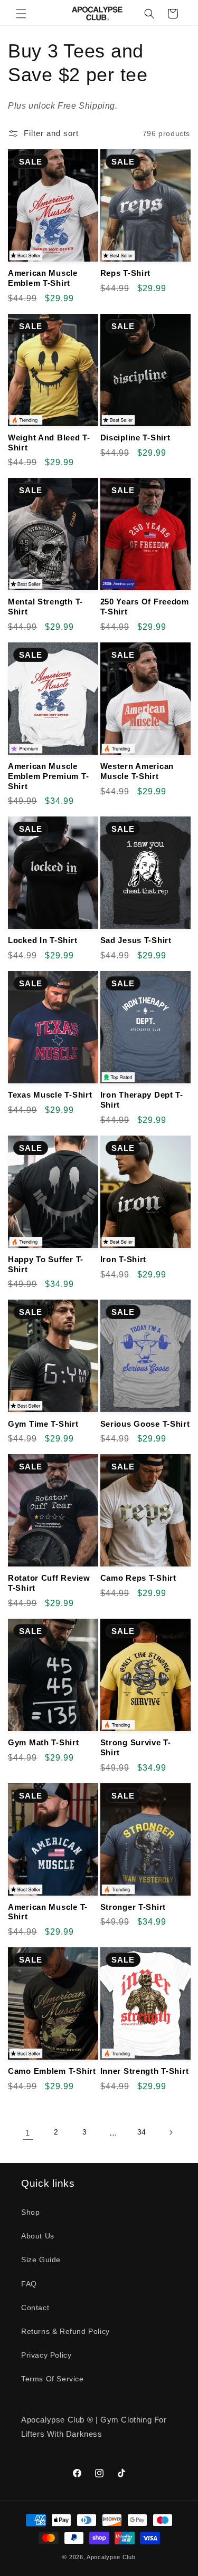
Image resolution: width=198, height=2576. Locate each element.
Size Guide (41, 2260)
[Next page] (171, 2132)
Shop (30, 2212)
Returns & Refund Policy (65, 2331)
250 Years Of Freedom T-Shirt (145, 607)
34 (142, 2132)
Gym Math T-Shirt (44, 1742)
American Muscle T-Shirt (48, 1912)
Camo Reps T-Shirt (138, 1578)
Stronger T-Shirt (133, 1907)
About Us (38, 2236)
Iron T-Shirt (124, 1259)
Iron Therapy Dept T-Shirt (142, 1100)
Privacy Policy (46, 2355)
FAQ (29, 2284)
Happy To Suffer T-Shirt (46, 1264)
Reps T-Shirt (126, 273)
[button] (21, 14)
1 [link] (28, 2133)
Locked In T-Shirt (43, 940)
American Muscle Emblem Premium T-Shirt (48, 776)
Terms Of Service (53, 2379)
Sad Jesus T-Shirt (136, 940)
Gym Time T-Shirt (43, 1424)
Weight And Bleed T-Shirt (49, 443)
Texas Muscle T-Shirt (50, 1095)
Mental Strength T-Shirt (45, 607)
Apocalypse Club (111, 2557)
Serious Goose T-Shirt (145, 1424)
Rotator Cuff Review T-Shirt (49, 1583)
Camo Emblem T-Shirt (52, 2071)
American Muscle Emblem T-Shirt (43, 278)
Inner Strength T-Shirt (145, 2071)
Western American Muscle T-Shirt (137, 771)
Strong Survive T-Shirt (136, 1747)
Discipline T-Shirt (135, 438)
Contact (35, 2308)
